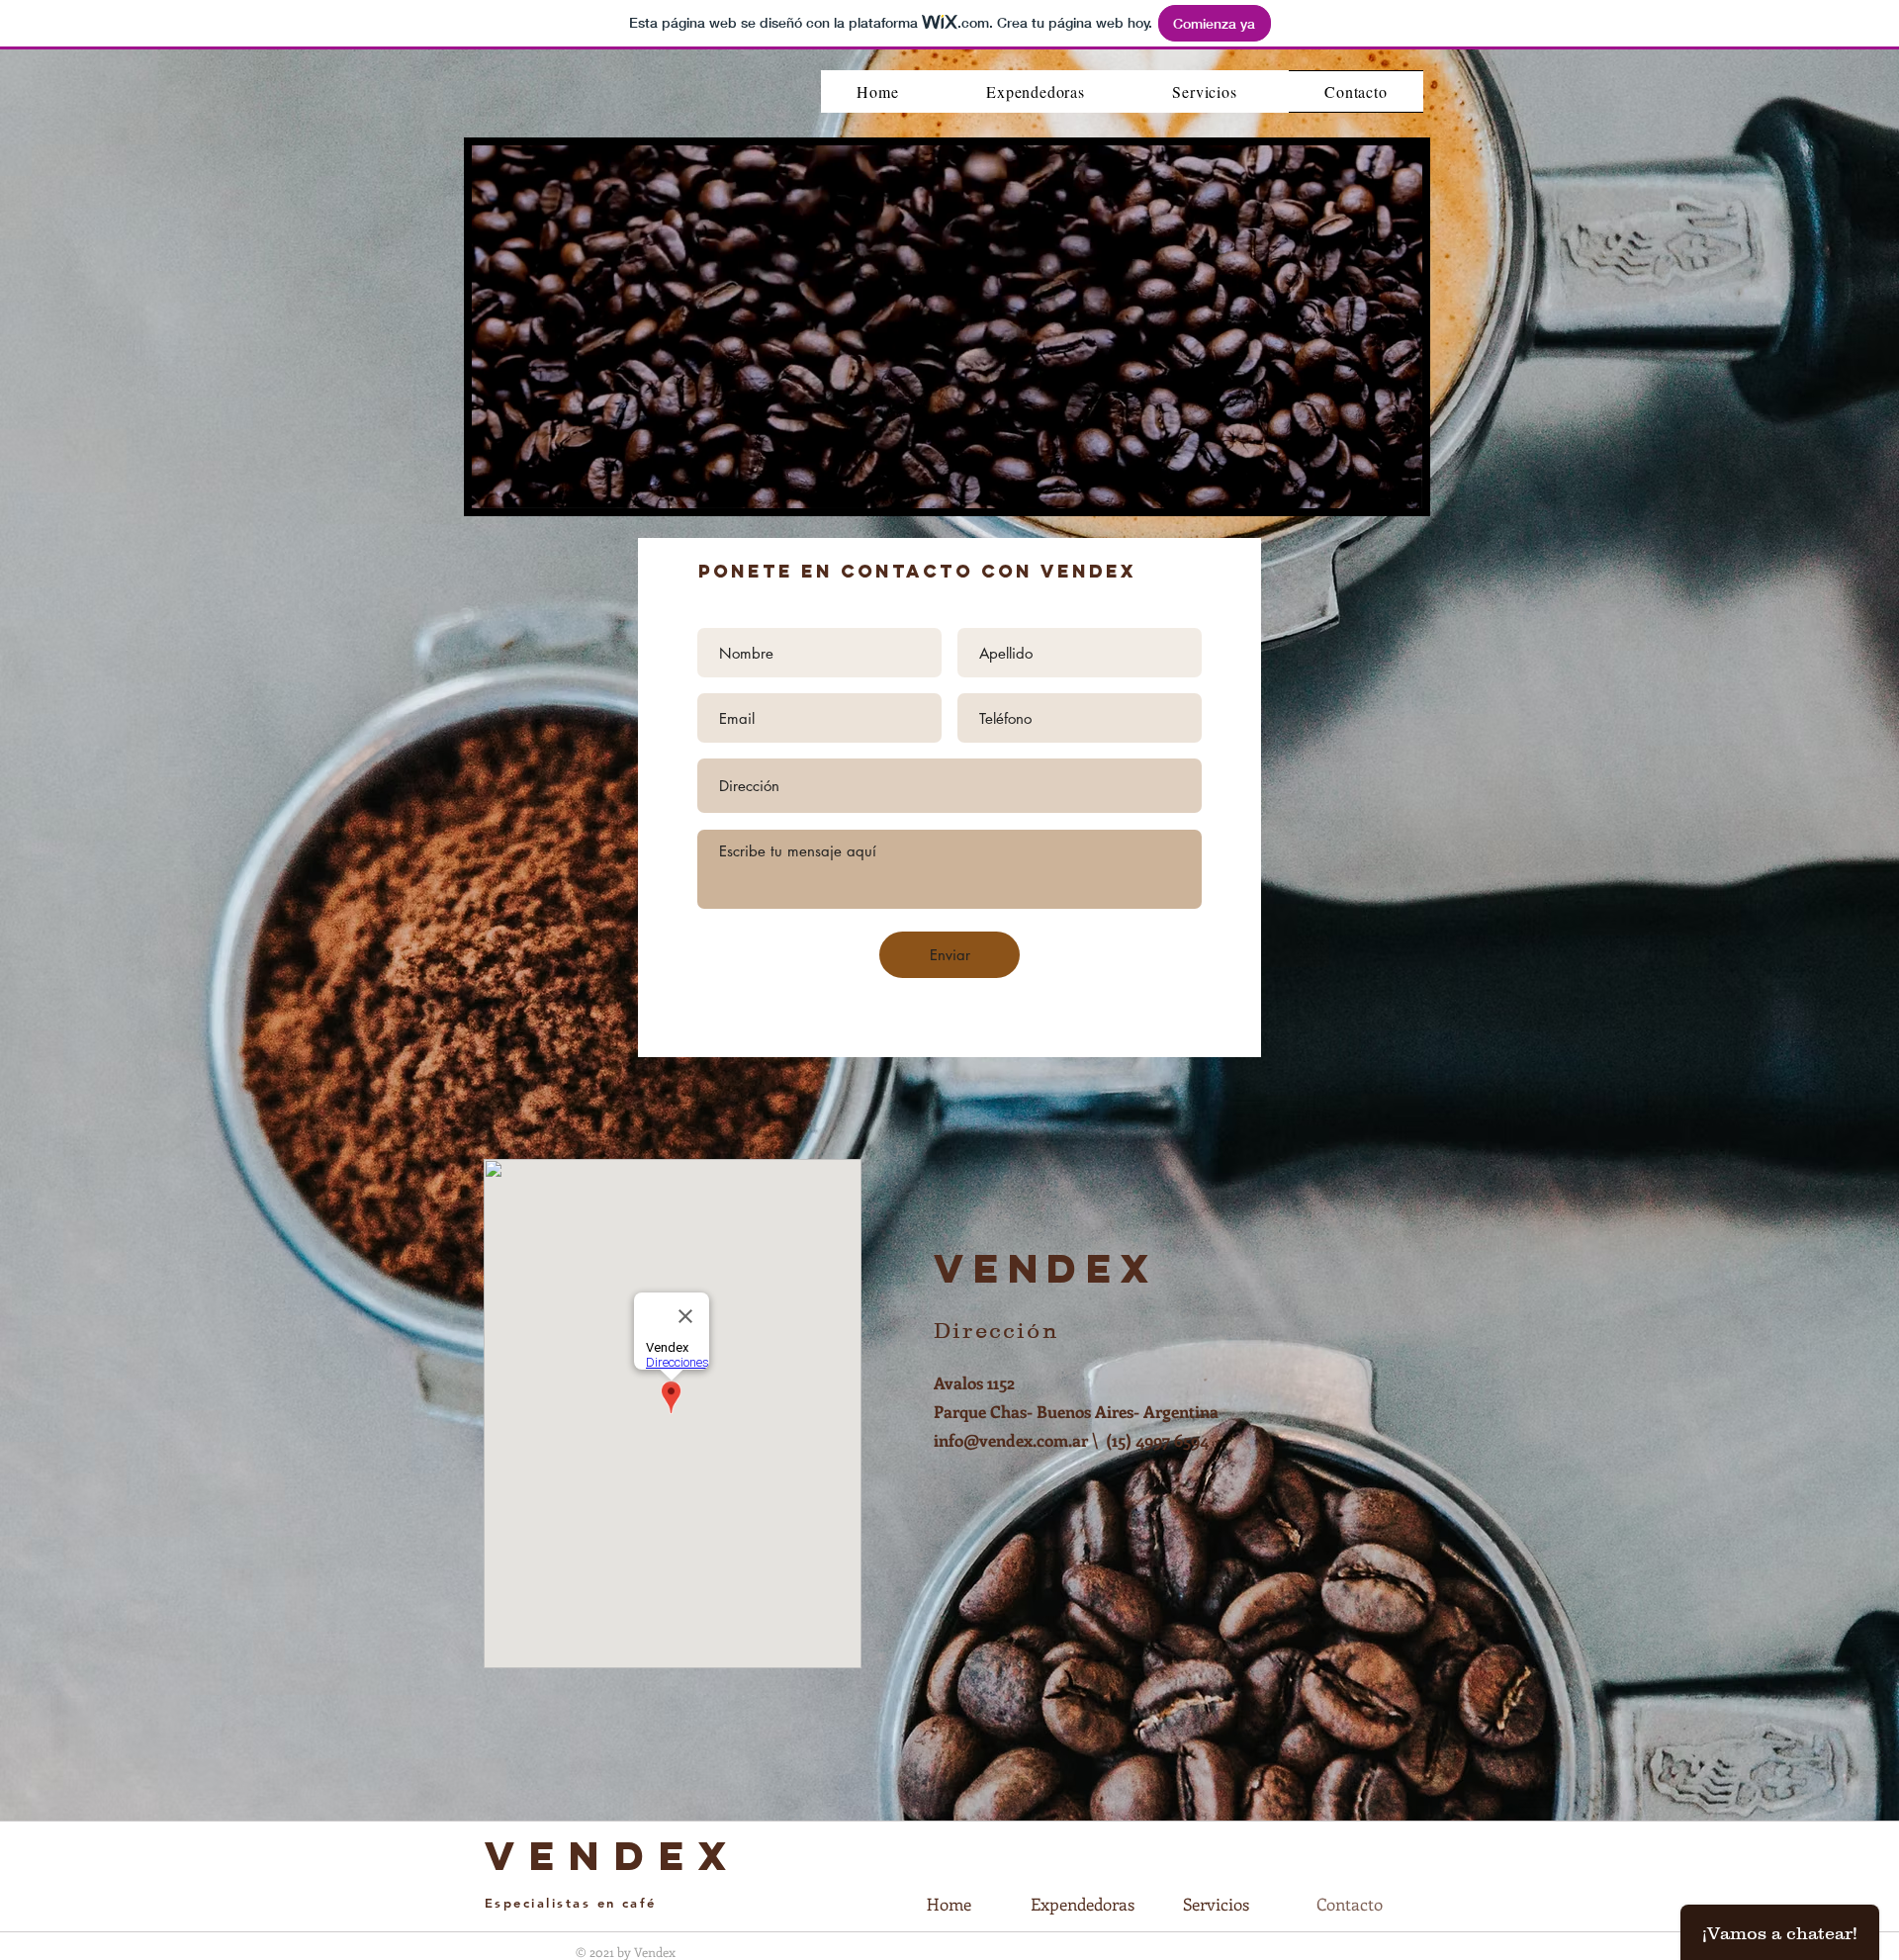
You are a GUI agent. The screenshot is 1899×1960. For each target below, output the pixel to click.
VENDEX (613, 1856)
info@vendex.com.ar (1011, 1440)
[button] (1397, 487)
